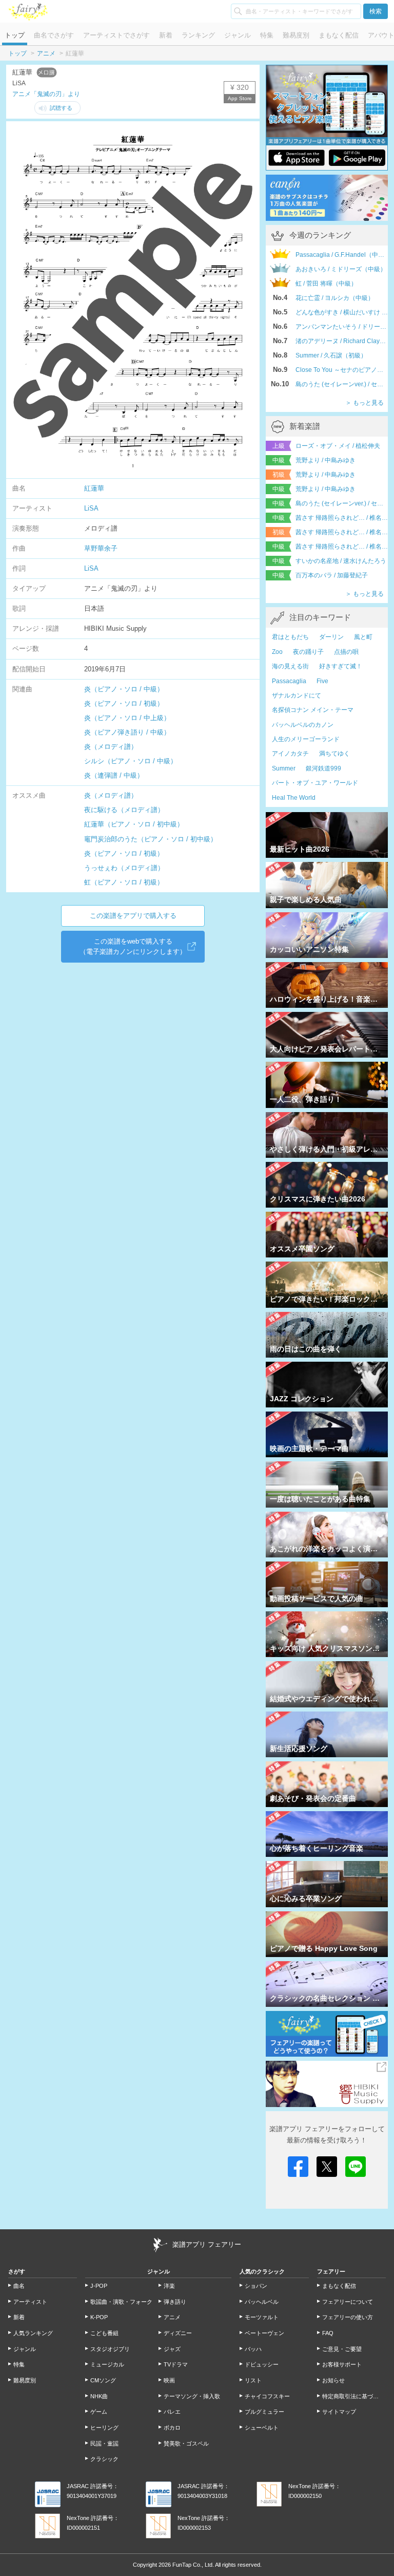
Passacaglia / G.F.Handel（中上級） (342, 255)
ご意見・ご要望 (342, 2349)
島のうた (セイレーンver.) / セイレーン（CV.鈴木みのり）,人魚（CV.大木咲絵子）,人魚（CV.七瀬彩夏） (342, 503)
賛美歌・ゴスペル (186, 2443)
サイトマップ (339, 2412)
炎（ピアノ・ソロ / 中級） (124, 689)
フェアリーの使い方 (348, 2317)
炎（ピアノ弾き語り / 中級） (127, 732)
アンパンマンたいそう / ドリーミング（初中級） (342, 327)
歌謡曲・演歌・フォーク (121, 2302)
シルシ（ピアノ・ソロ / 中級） (131, 761)
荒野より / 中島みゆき (326, 460)
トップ (15, 35)
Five (322, 681)
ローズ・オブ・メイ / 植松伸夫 (338, 446)
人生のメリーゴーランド (306, 739)
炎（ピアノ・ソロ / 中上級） (127, 718)
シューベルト (262, 2428)
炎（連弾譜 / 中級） (114, 775)
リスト (253, 2380)
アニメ (46, 53)
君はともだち (290, 637)
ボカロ (172, 2428)
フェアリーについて (348, 2302)
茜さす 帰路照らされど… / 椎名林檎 (342, 518)
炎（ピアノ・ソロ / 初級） (124, 703)
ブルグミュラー (264, 2412)
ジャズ (172, 2349)
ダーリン (331, 637)
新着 (166, 35)
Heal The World (294, 798)
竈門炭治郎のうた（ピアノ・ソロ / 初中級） (151, 839)
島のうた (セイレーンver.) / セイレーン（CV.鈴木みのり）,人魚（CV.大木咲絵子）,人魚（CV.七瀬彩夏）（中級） (342, 384)
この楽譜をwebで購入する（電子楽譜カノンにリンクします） (133, 946)
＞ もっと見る (365, 403)
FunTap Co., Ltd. (193, 2565)
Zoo (277, 652)
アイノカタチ (290, 754)
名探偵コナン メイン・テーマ (313, 710)
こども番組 (104, 2333)
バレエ (172, 2412)
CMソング (103, 2380)
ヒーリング (104, 2428)
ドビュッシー (262, 2364)
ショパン (256, 2286)
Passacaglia (289, 681)
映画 (169, 2380)
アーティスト (30, 2302)
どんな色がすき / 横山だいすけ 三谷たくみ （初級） (342, 312)
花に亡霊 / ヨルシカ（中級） (335, 298)
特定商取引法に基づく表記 (354, 2396)
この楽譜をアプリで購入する (133, 916)
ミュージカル (107, 2364)
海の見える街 (290, 666)
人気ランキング (33, 2333)
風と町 (363, 637)
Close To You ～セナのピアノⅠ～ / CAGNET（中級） (342, 370)
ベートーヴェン (264, 2333)
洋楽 (169, 2286)
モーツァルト (262, 2317)
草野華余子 (101, 548)
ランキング (198, 35)
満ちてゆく (334, 754)
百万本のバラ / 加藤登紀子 (332, 575)
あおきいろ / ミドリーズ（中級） (341, 269)
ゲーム (99, 2412)
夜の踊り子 (308, 652)
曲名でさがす (54, 35)
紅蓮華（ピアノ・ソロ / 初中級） (134, 824)
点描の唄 (346, 652)
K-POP (99, 2317)
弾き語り (175, 2302)
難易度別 (296, 35)
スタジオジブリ (110, 2349)
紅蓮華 (94, 488)
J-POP (99, 2286)
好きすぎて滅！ (341, 666)
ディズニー (178, 2333)
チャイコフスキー (267, 2396)
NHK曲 (99, 2396)
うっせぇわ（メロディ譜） (124, 868)
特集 (267, 35)
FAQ (328, 2333)
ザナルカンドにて (297, 695)
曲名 (19, 2286)
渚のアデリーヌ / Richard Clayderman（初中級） (342, 341)
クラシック (104, 2459)
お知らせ (333, 2380)
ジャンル (238, 35)
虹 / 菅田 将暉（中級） (326, 284)
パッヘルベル (262, 2302)
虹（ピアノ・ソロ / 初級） (124, 882)
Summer (284, 768)
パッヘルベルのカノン (303, 725)
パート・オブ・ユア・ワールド (315, 783)
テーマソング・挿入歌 (192, 2396)
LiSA (91, 508)
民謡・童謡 (104, 2443)
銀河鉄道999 (323, 768)
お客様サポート (342, 2364)
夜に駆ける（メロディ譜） (124, 810)
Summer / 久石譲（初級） (331, 355)
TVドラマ (176, 2364)
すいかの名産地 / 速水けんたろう (341, 561)
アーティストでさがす (116, 35)
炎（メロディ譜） (111, 747)
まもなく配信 (339, 35)
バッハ (253, 2349)
